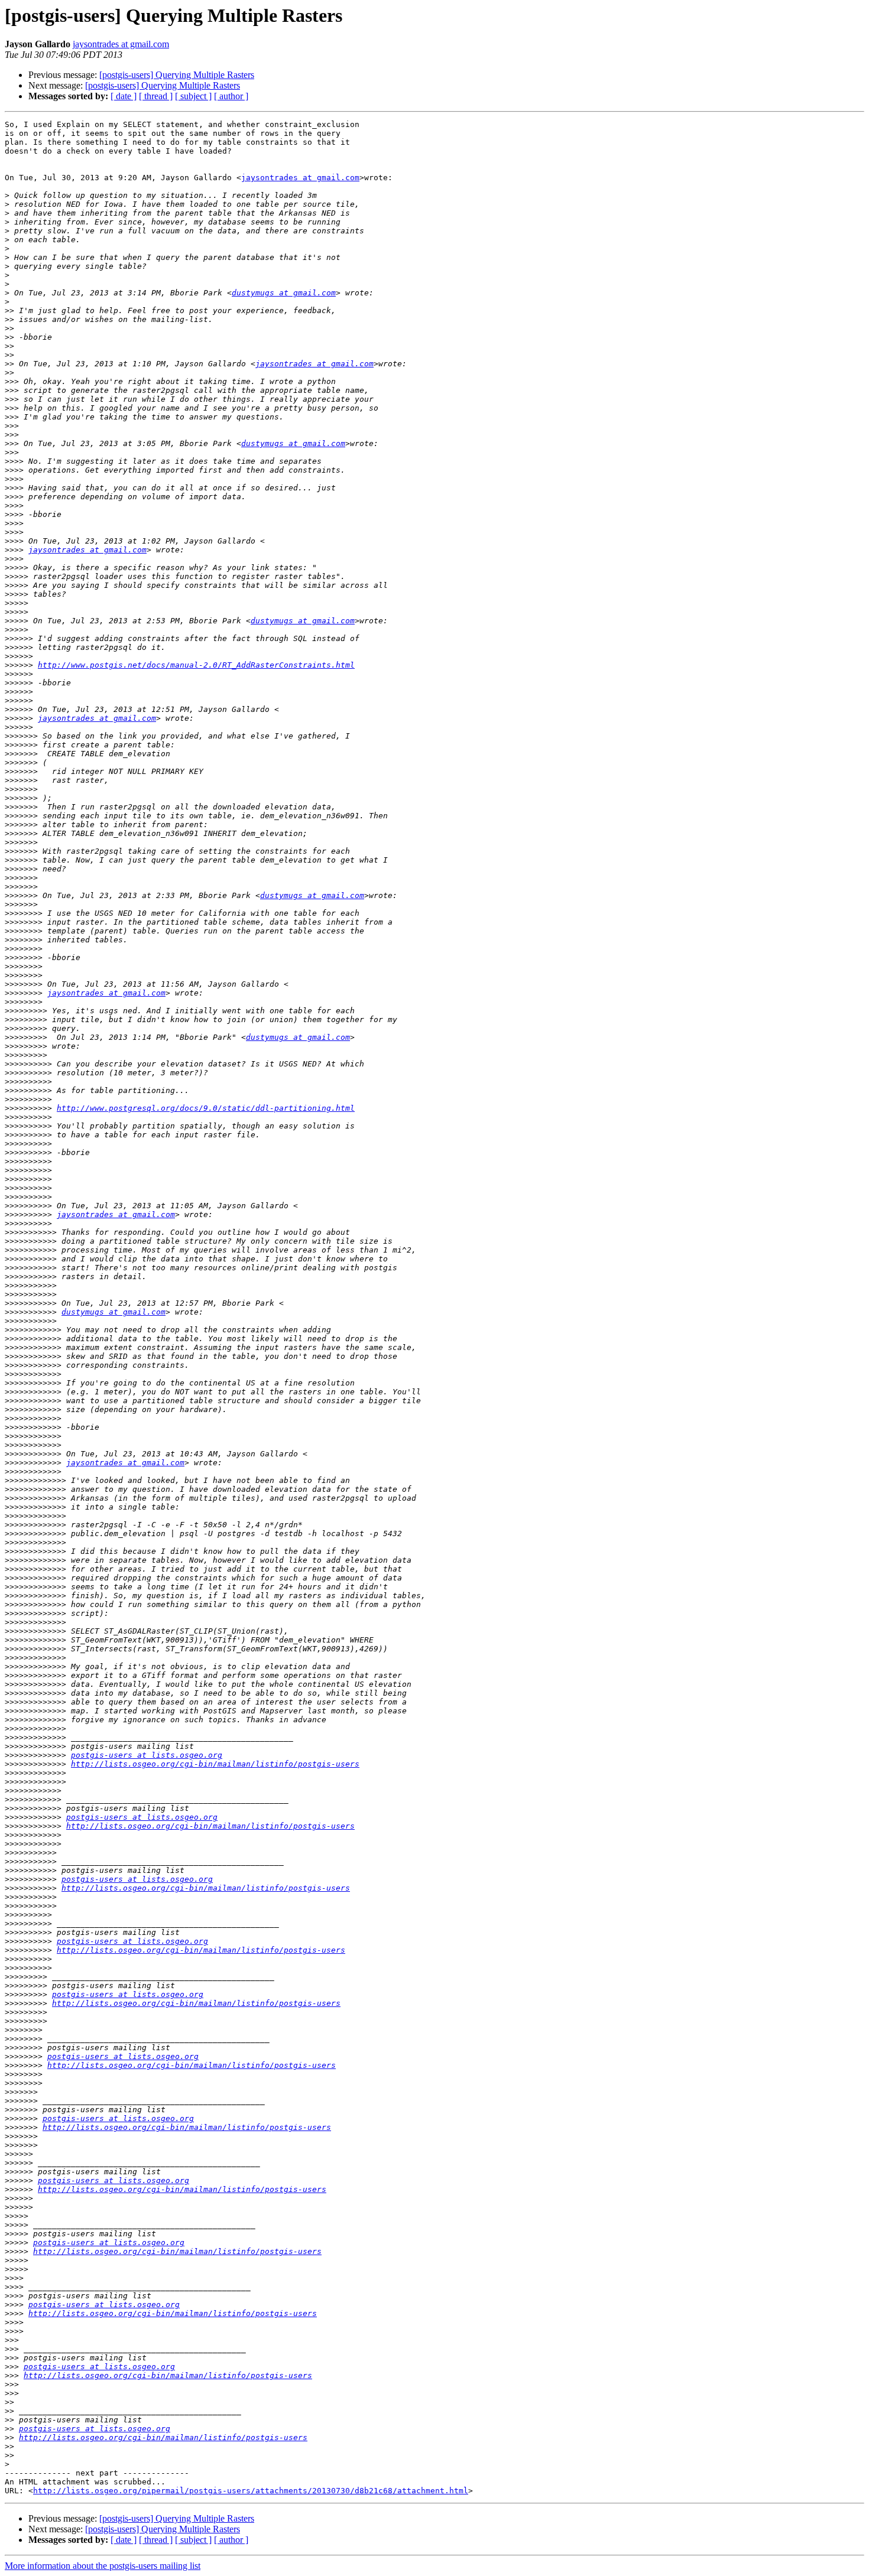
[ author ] (231, 96)
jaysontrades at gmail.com (121, 44)
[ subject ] (193, 96)
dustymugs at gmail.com (284, 293)
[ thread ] (156, 96)
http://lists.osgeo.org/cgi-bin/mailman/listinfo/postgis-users (215, 1764)
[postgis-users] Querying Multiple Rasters (177, 75)
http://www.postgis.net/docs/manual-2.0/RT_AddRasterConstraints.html (196, 665)
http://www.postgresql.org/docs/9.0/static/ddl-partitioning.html (206, 1108)
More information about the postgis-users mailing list (103, 2566)
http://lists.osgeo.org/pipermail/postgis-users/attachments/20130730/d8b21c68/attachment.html (251, 2491)
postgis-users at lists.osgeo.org (147, 1755)
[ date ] (124, 96)
